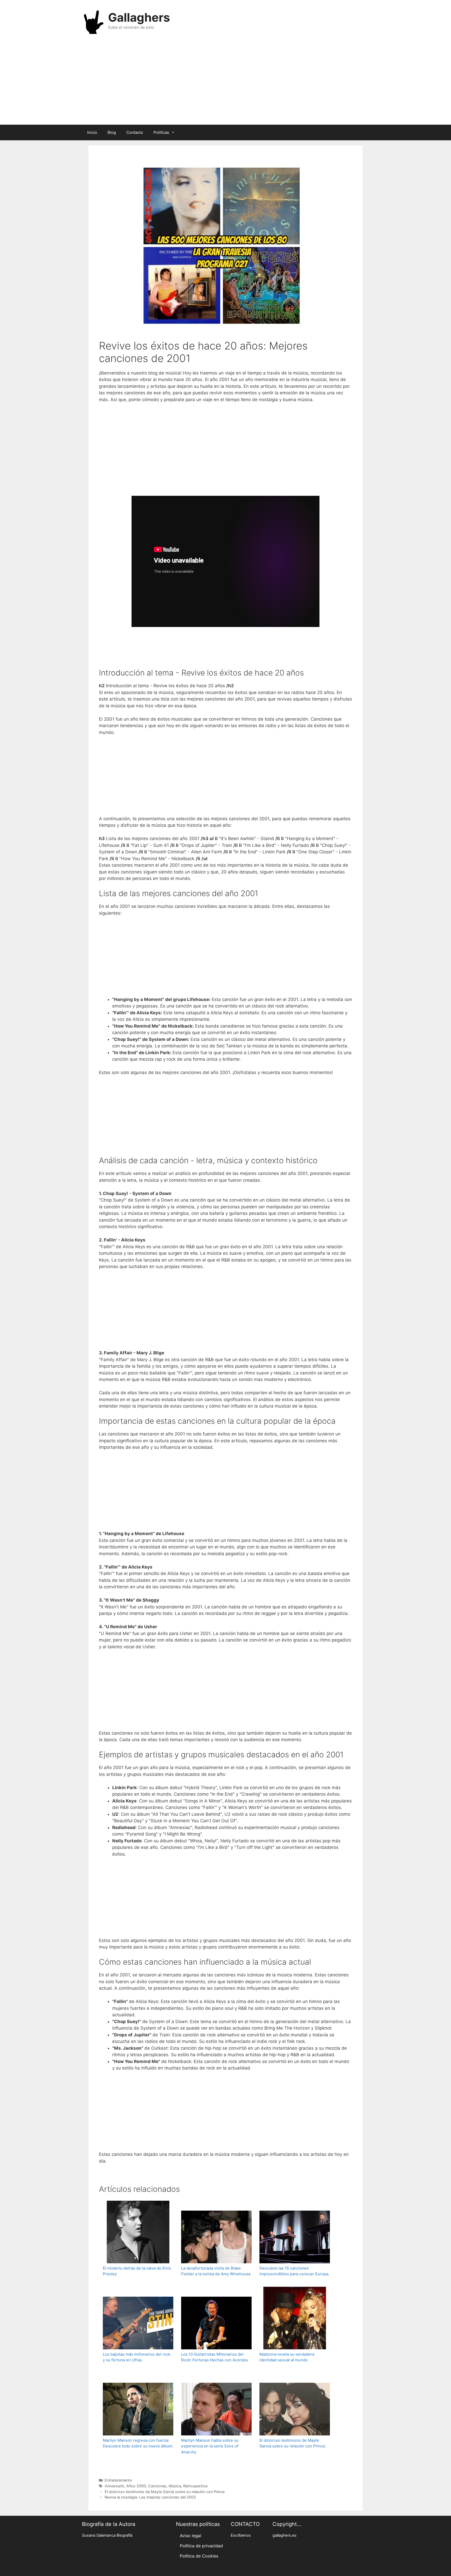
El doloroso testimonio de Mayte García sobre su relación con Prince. (293, 2443)
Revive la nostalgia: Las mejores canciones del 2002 (150, 2497)
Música (175, 2486)
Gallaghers (139, 17)
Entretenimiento (118, 2480)
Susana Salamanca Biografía (107, 2535)
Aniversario (114, 2486)
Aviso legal (191, 2536)
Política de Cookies (199, 2556)
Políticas (161, 132)
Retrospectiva (195, 2486)
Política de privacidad (201, 2546)
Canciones (157, 2486)
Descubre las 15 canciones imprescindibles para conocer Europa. (294, 2271)
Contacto (135, 132)
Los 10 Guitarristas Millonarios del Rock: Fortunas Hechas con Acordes (215, 2357)
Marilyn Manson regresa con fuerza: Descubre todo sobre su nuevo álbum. (138, 2443)
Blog (112, 132)
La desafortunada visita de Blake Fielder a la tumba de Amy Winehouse (216, 2271)
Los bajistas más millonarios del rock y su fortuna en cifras (137, 2357)
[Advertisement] (225, 83)
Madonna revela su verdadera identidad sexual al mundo (287, 2357)
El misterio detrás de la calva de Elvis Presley (137, 2271)
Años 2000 (136, 2486)
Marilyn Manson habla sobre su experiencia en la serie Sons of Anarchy (210, 2446)
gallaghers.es (284, 2535)
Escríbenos (241, 2535)
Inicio (92, 132)
